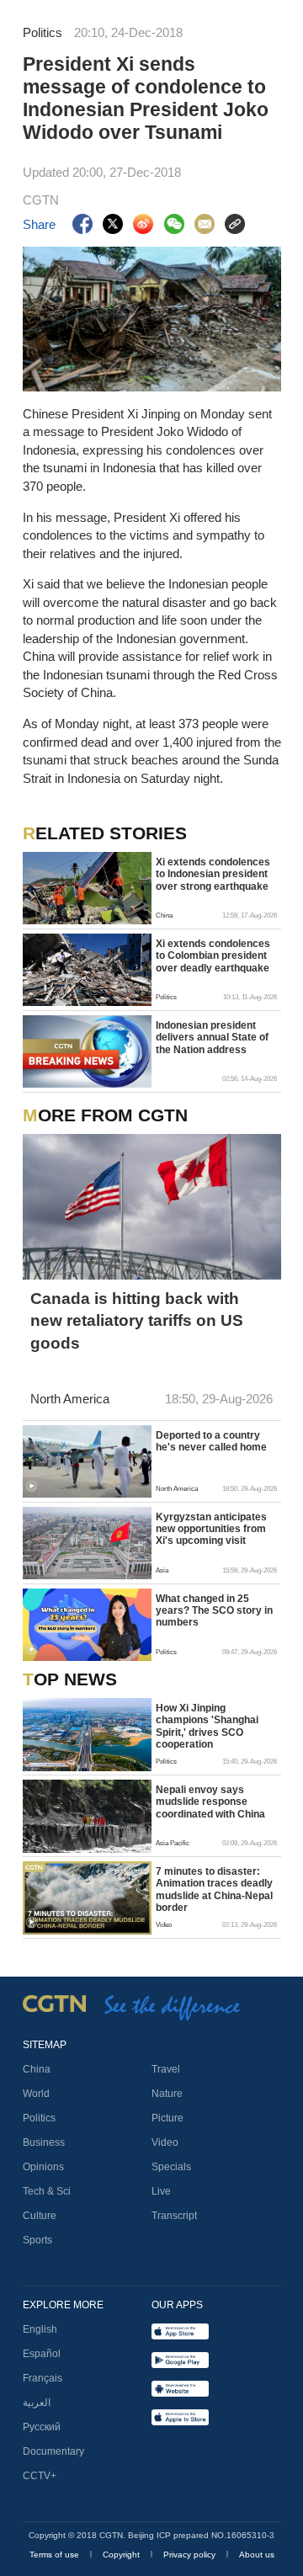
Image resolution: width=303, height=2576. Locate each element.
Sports (37, 2240)
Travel (166, 2069)
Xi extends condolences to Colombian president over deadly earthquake (213, 956)
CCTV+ (40, 2476)
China (37, 2069)
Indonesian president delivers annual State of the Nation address (212, 1038)
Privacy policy (191, 2555)
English (40, 2329)
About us (257, 2555)
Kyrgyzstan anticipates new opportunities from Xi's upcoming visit (211, 1529)
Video (165, 2142)
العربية (37, 2403)
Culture (40, 2216)
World (36, 2094)
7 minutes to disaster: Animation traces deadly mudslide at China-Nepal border (214, 1889)
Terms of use (56, 2555)
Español (42, 2354)
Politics (39, 2118)
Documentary (53, 2451)
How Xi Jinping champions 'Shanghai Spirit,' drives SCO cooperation (207, 1726)
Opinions (43, 2167)
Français (43, 2378)
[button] (32, 1486)
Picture (167, 2118)
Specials (171, 2167)
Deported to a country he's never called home (211, 1441)
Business (44, 2142)
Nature (167, 2094)
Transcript (174, 2216)
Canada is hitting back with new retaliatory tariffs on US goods (137, 1321)
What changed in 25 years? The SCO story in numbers (214, 1611)
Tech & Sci (47, 2191)
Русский (42, 2427)
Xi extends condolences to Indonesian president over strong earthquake (213, 874)
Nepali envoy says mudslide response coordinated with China (210, 1802)
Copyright (122, 2555)
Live (161, 2191)
